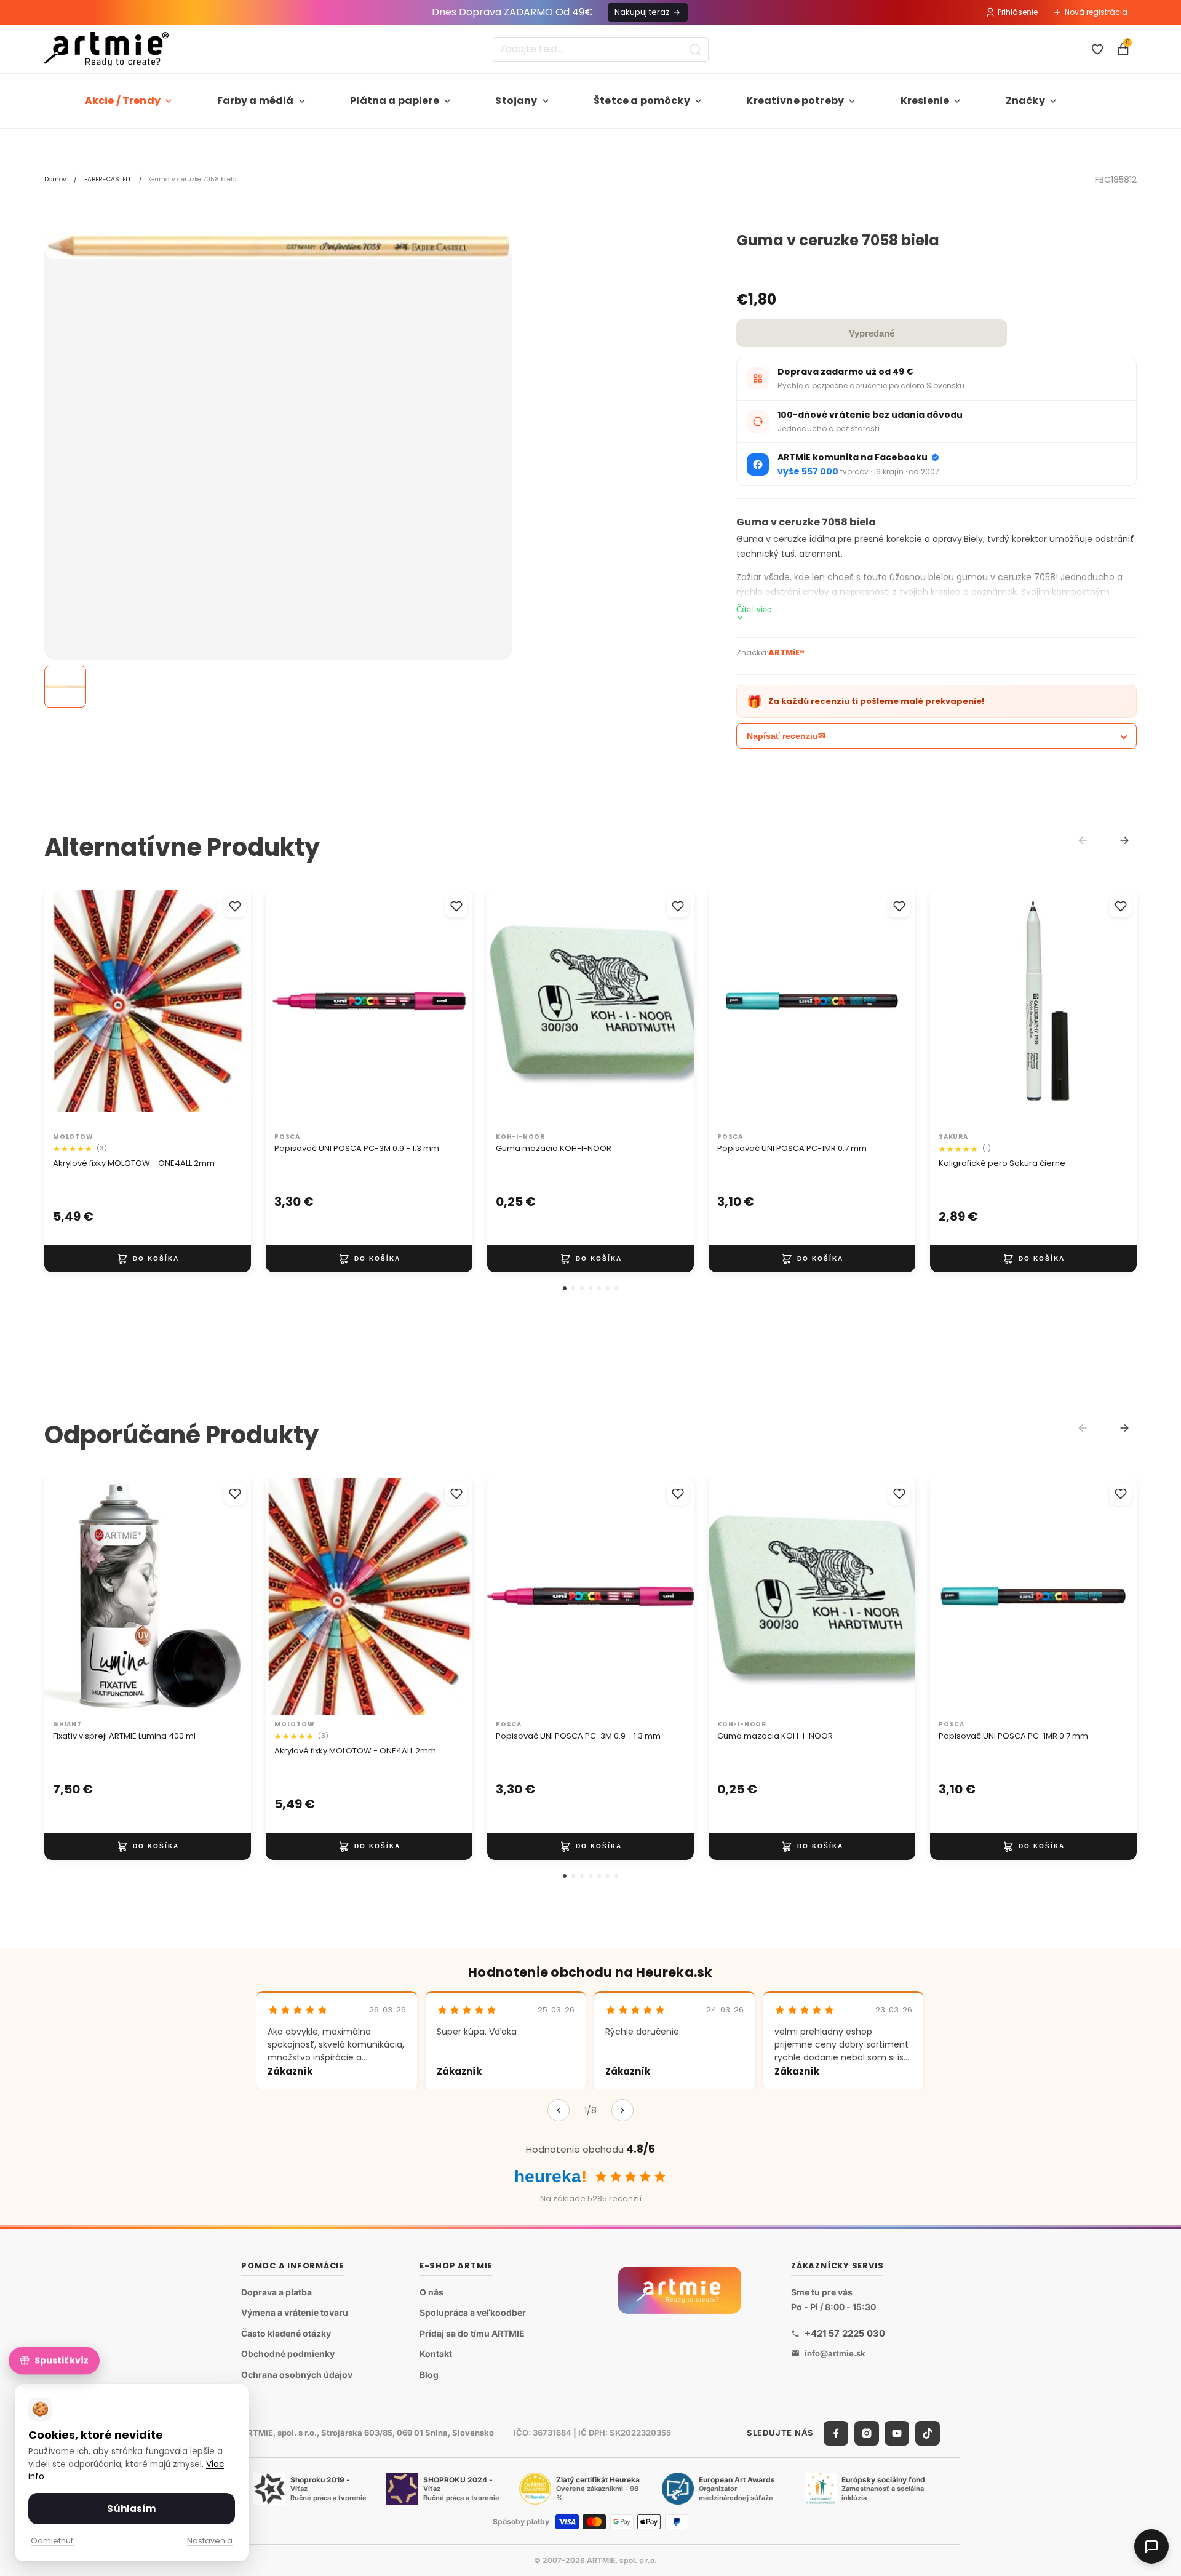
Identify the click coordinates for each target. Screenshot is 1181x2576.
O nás (431, 2292)
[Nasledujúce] (622, 2110)
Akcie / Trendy (123, 101)
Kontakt (436, 2354)
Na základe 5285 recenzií (591, 2199)
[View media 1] (65, 687)
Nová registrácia (1096, 12)
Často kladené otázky (286, 2333)
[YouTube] (897, 2433)
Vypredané (872, 333)
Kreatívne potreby (795, 101)
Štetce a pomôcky (642, 101)
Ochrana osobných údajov (297, 2375)
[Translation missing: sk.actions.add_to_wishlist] (235, 906)
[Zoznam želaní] (1097, 49)
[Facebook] (836, 2433)
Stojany (516, 101)
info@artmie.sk (835, 2353)
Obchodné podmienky (288, 2354)
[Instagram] (867, 2433)
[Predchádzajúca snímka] (66, 1009)
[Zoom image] (278, 246)
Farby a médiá (256, 101)
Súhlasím (131, 2509)
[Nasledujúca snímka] (229, 1009)
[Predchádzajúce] (559, 2110)
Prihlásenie (1018, 12)
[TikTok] (928, 2433)
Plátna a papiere (395, 101)
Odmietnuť (52, 2541)
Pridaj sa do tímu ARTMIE (472, 2333)
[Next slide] (1124, 840)
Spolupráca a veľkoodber (473, 2313)
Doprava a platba (276, 2292)
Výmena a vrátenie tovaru (295, 2313)
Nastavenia (210, 2541)
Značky (1025, 101)
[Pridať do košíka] (148, 1258)
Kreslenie (925, 101)
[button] (565, 1288)
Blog (429, 2375)
